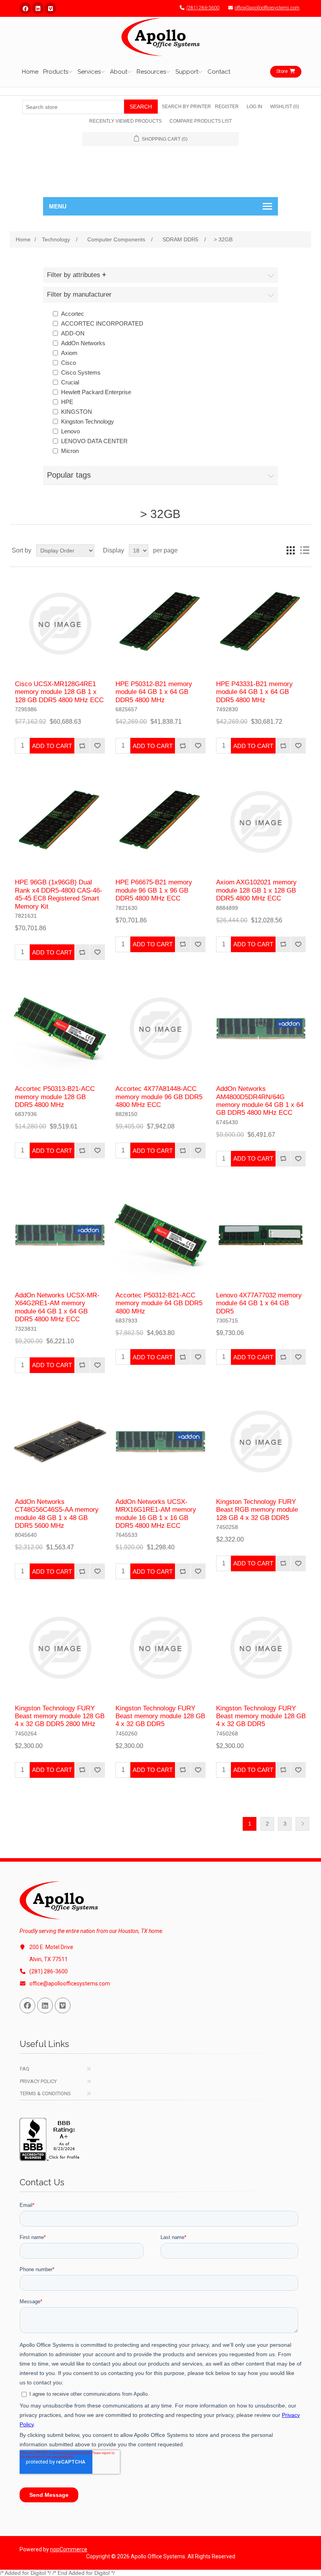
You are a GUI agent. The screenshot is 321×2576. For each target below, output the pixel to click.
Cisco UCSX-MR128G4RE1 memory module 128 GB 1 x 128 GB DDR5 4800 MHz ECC (59, 692)
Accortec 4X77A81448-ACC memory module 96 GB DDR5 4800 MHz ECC (159, 1097)
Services (89, 72)
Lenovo (70, 431)
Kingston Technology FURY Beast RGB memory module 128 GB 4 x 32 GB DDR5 (257, 1510)
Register (227, 107)
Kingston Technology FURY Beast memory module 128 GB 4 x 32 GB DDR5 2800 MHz (60, 1716)
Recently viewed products (125, 121)
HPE (67, 402)
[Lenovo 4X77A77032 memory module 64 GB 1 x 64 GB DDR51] (261, 1235)
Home (30, 72)
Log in (254, 107)
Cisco (69, 363)
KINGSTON (77, 412)
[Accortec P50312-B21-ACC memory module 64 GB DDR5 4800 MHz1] (160, 1235)
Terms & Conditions (45, 2093)
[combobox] (73, 107)
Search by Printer (186, 107)
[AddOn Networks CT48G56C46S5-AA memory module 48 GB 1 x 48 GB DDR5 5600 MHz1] (60, 1441)
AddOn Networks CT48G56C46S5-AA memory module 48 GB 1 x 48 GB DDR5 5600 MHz (57, 1514)
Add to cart (52, 746)
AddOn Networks (83, 343)
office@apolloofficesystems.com (267, 8)
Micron (70, 451)
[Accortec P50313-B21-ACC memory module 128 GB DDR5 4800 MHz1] (60, 1028)
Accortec (73, 314)
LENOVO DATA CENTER (94, 441)
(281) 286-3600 (203, 8)
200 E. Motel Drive (51, 1947)
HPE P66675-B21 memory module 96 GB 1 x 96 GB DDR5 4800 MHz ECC (154, 890)
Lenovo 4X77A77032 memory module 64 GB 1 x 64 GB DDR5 (259, 1303)
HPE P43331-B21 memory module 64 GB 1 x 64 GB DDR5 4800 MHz (254, 692)
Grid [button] (290, 551)
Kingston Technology (87, 421)
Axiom (69, 353)
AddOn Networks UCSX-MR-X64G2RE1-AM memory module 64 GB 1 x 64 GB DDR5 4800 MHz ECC (57, 1307)
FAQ (25, 2069)
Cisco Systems (81, 372)
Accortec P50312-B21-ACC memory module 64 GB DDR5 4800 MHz (159, 1303)
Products (56, 72)
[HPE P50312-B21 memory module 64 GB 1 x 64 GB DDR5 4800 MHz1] (160, 624)
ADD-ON (73, 333)
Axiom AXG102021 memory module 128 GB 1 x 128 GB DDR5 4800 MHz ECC (256, 890)
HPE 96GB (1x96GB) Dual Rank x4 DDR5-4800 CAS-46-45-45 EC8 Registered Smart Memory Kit (59, 894)
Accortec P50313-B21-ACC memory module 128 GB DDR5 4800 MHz (55, 1097)
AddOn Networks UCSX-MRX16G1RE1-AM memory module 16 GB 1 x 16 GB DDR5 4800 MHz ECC (156, 1514)
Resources (151, 72)
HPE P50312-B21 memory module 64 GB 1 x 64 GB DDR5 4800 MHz (154, 692)
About (119, 72)
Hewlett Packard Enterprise (96, 392)
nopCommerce (69, 2549)
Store (282, 71)
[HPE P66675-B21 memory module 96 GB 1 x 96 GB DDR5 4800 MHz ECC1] (160, 822)
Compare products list (201, 121)
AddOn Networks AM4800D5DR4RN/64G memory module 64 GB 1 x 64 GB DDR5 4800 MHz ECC (260, 1101)
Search (141, 107)
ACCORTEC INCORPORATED (102, 323)
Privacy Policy (38, 2081)
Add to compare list (82, 746)
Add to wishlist (97, 746)
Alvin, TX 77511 (49, 1959)
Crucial (70, 382)
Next (302, 1824)
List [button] (305, 551)
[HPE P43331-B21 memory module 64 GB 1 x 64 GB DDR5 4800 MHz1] (261, 624)
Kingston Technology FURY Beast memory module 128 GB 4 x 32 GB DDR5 (160, 1716)
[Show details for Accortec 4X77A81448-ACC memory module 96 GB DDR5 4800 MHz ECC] (160, 1028)
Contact (219, 72)
